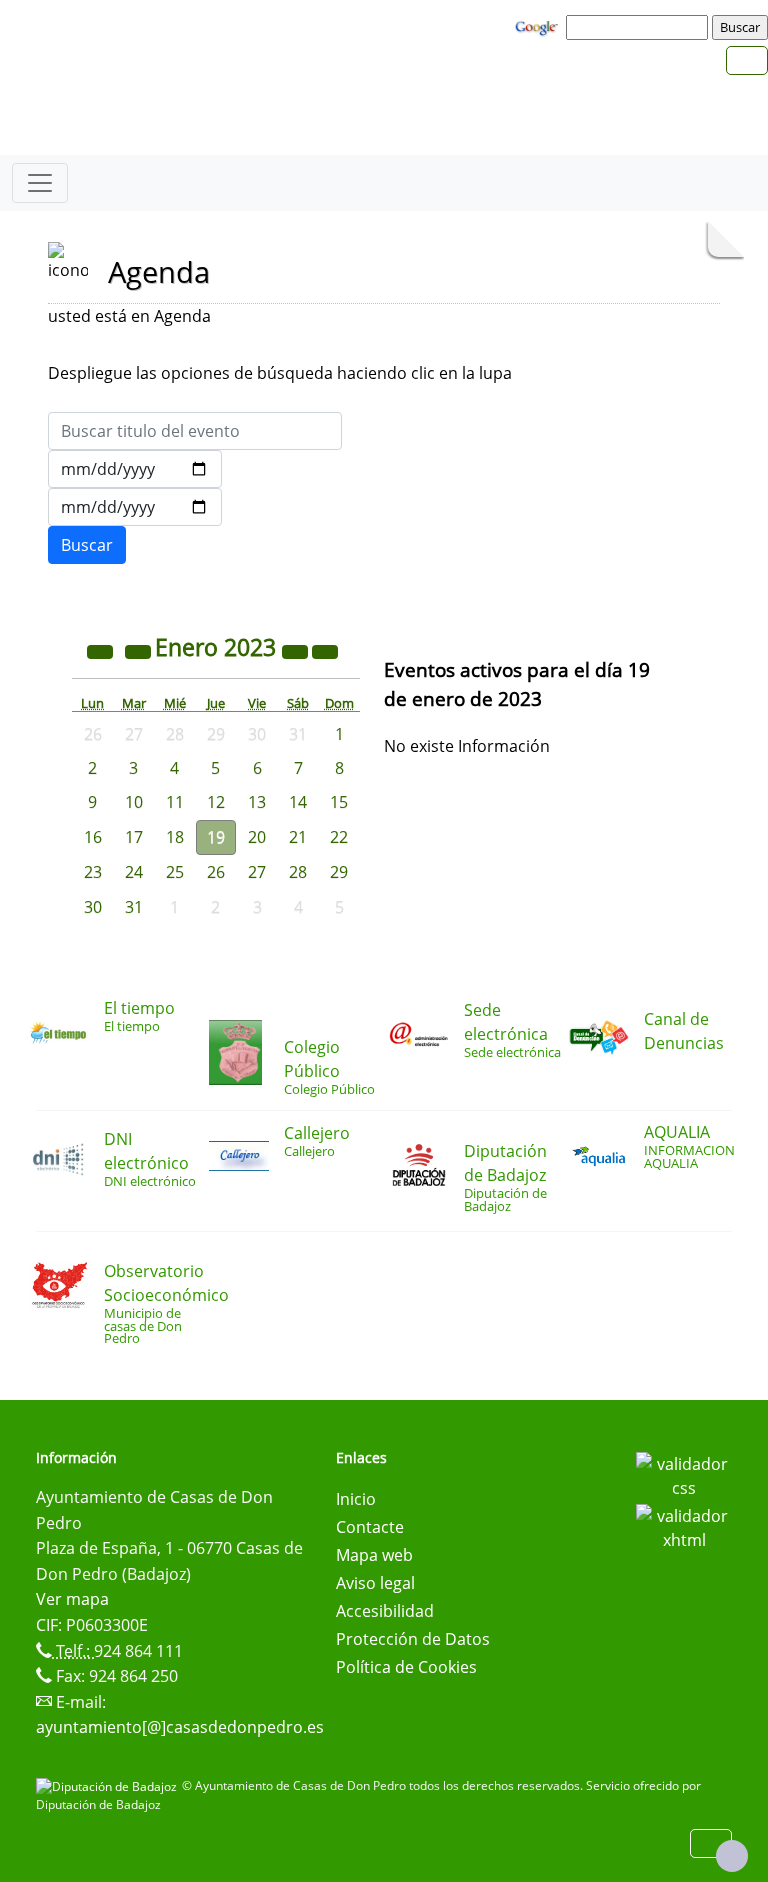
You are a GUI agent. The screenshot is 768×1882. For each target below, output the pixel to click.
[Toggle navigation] (40, 183)
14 (298, 802)
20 (257, 837)
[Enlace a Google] (539, 26)
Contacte (370, 1527)
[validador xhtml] (684, 1526)
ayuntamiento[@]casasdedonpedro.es (180, 1727)
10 (134, 802)
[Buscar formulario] (87, 545)
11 (175, 802)
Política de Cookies (406, 1667)
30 (93, 907)
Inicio (356, 1499)
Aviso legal (375, 1583)
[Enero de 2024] (297, 650)
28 (298, 872)
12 (216, 802)
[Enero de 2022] (102, 650)
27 (257, 872)
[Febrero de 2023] (325, 650)
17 (134, 837)
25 (175, 872)
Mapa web (374, 1555)
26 (216, 872)
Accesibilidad (385, 1611)
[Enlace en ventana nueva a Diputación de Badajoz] (109, 1785)
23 (93, 872)
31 (134, 907)
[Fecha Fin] (135, 507)
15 (339, 802)
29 (339, 872)
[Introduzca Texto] (195, 431)
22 (339, 837)
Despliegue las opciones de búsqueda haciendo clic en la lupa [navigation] (280, 373)
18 (175, 837)
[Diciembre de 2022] (140, 650)
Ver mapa (72, 1599)
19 (216, 837)
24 (134, 872)
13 (257, 802)
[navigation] (640, 27)
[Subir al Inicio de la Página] (732, 1856)
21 (298, 837)
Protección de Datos (413, 1639)
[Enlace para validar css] (684, 1474)
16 (93, 837)
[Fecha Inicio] (135, 469)
